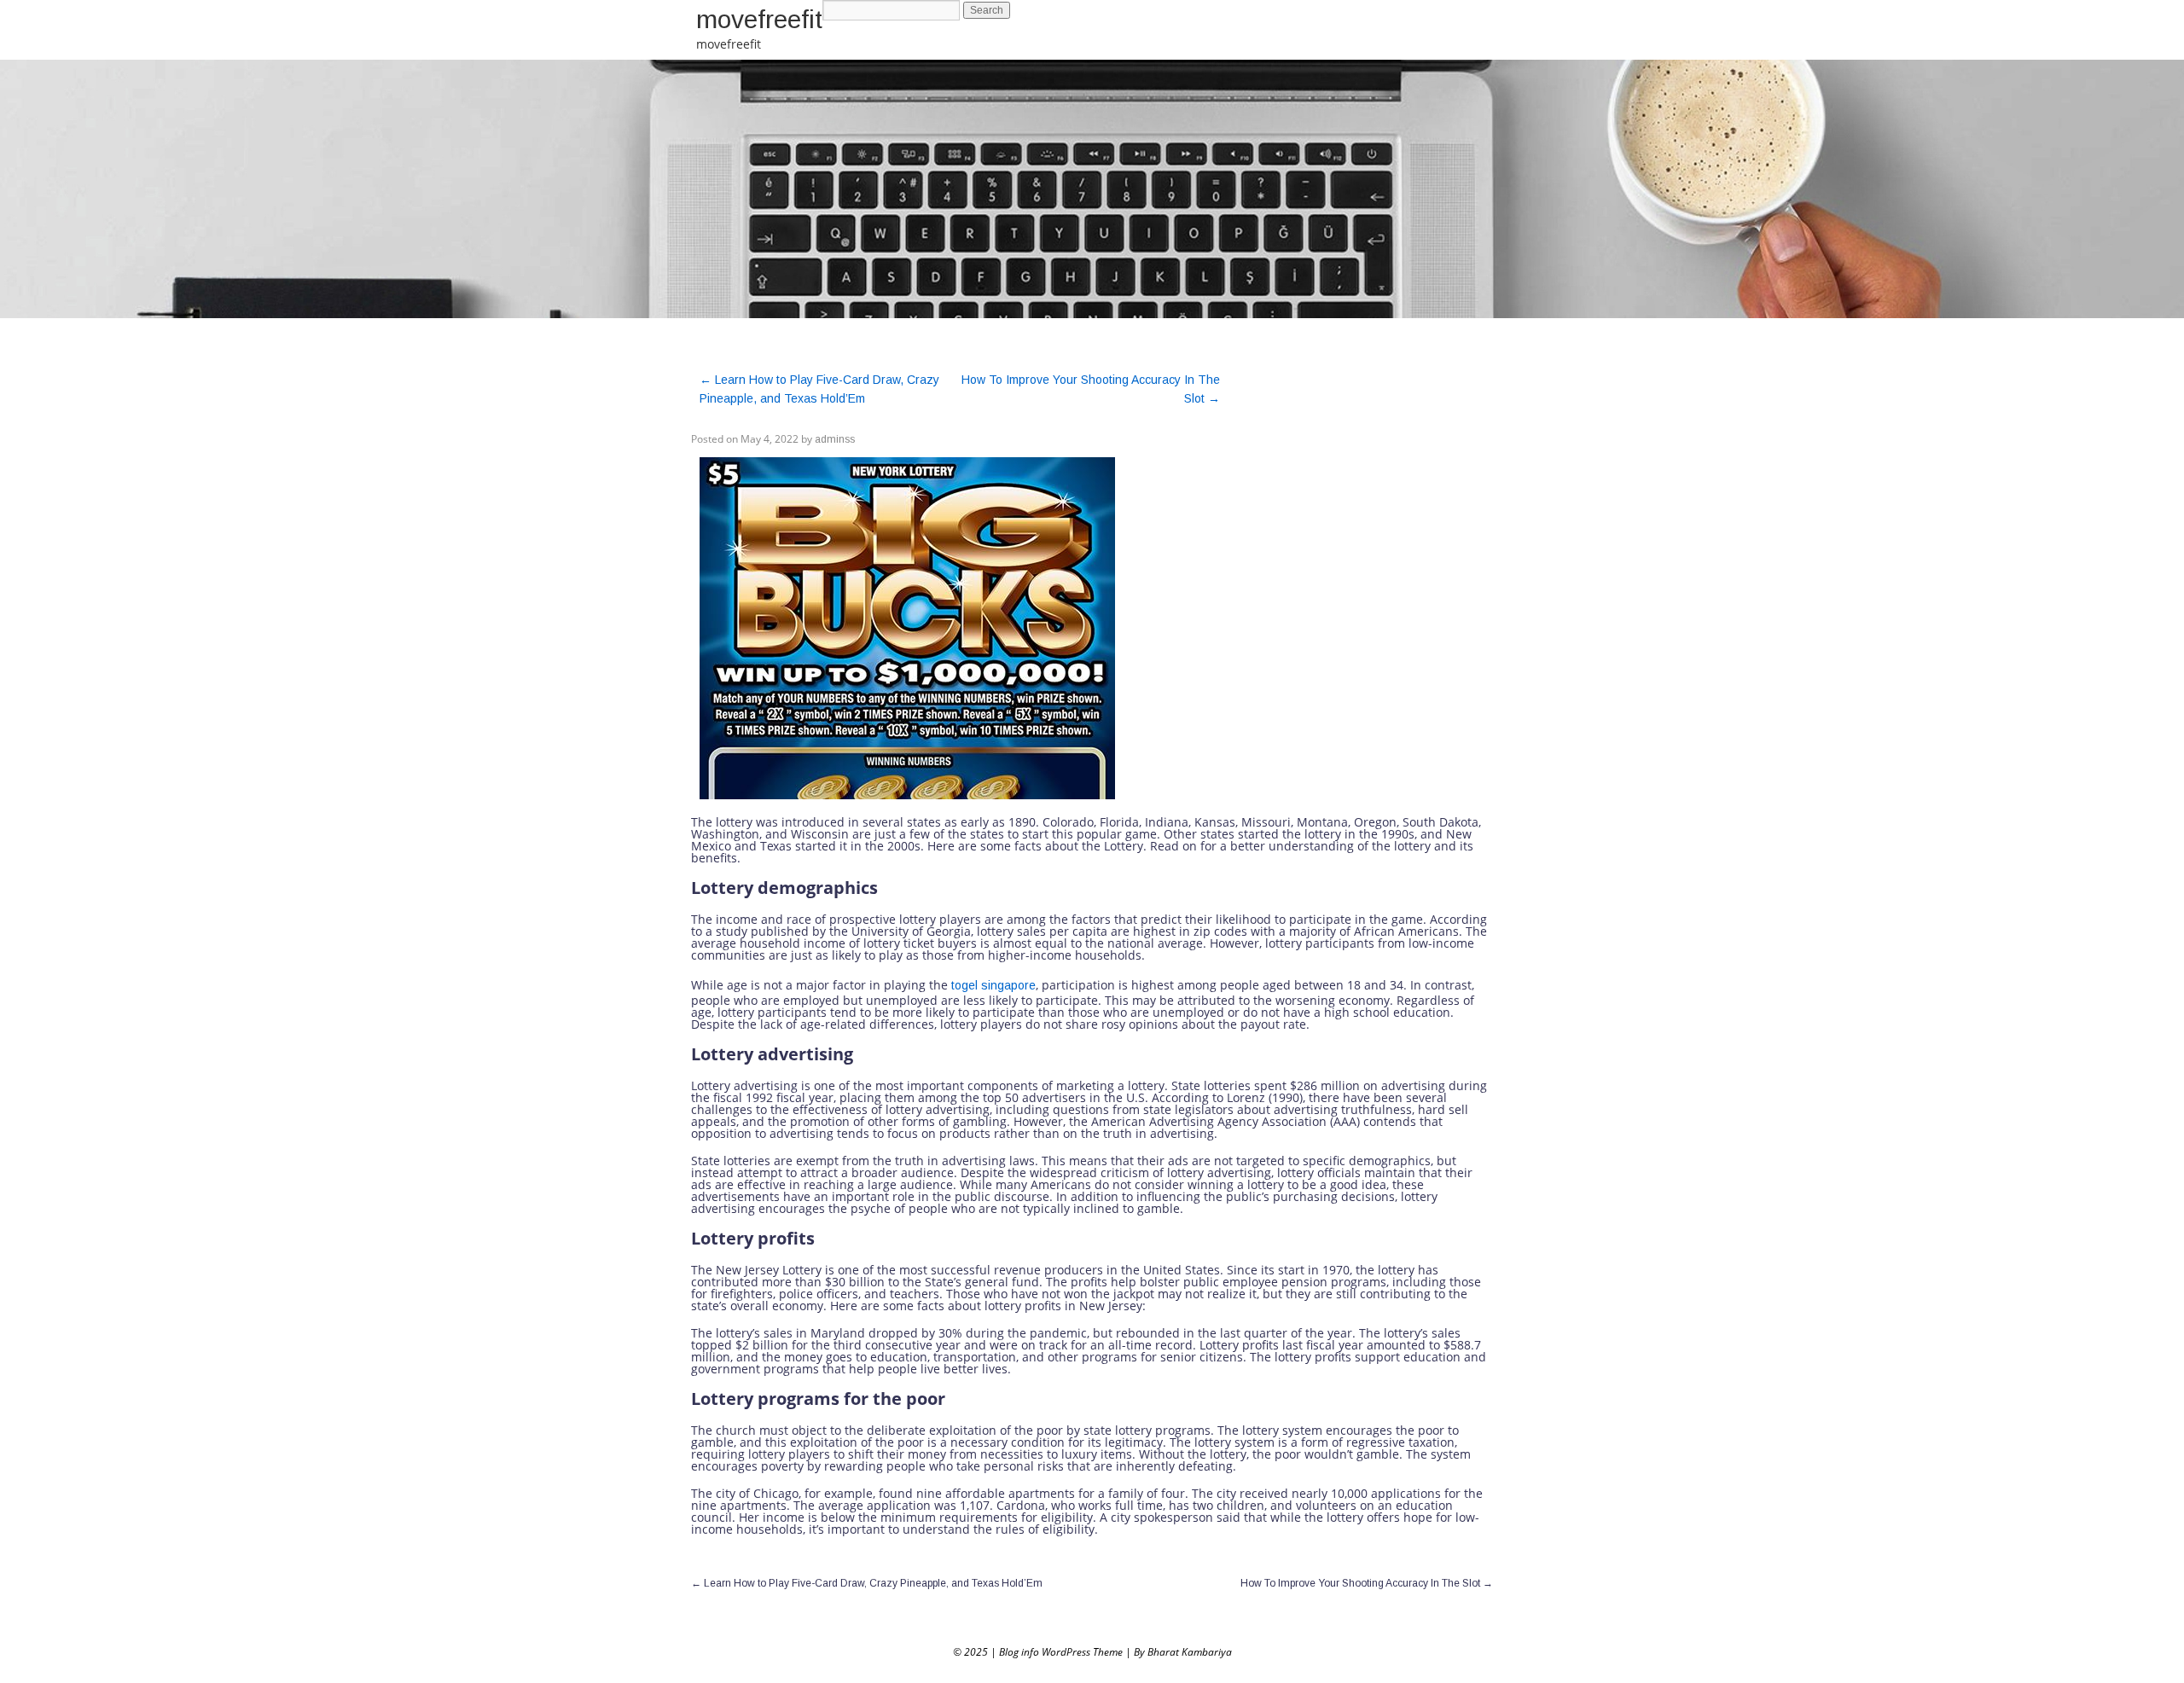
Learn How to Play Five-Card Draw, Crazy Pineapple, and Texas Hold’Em (867, 1583)
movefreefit (759, 19)
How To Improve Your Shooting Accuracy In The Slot (1367, 1583)
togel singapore (993, 985)
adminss (835, 439)
